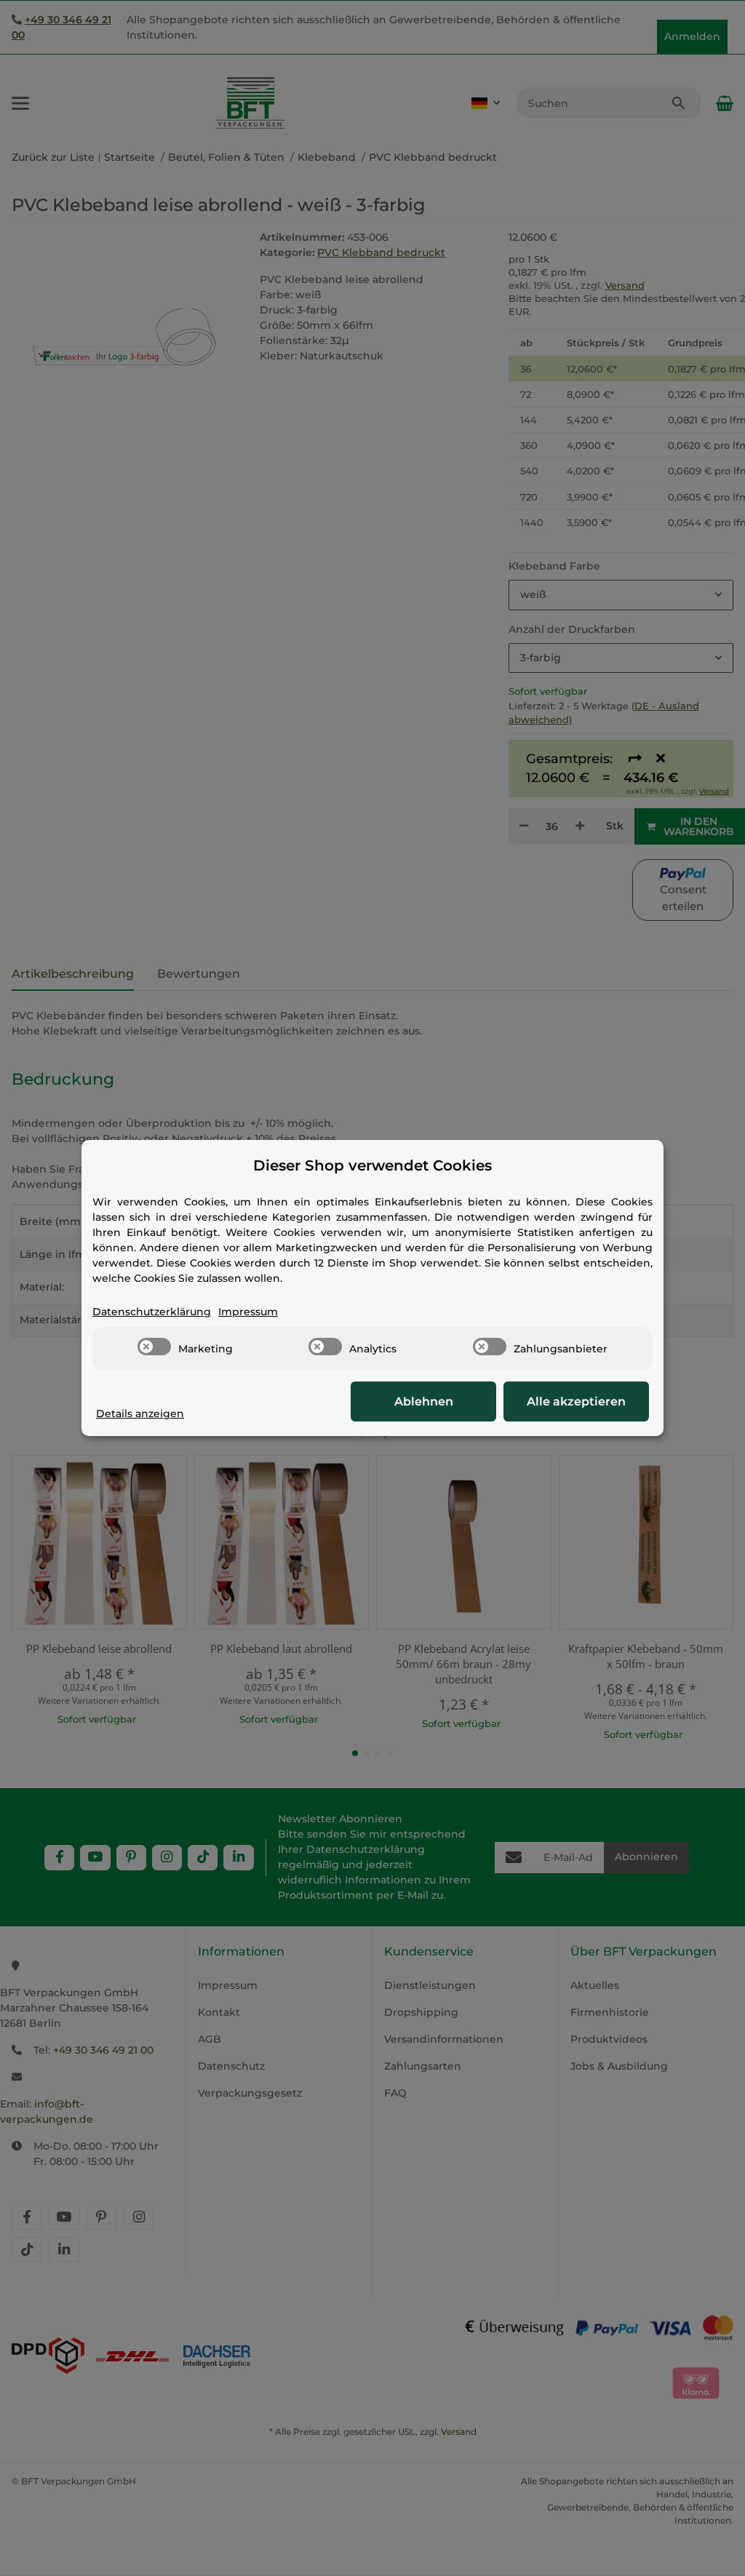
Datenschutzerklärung (152, 1312)
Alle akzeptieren (576, 1401)
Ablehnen (424, 1401)
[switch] (154, 1347)
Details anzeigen (140, 1413)
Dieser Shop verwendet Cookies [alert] (372, 1165)
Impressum (248, 1312)
